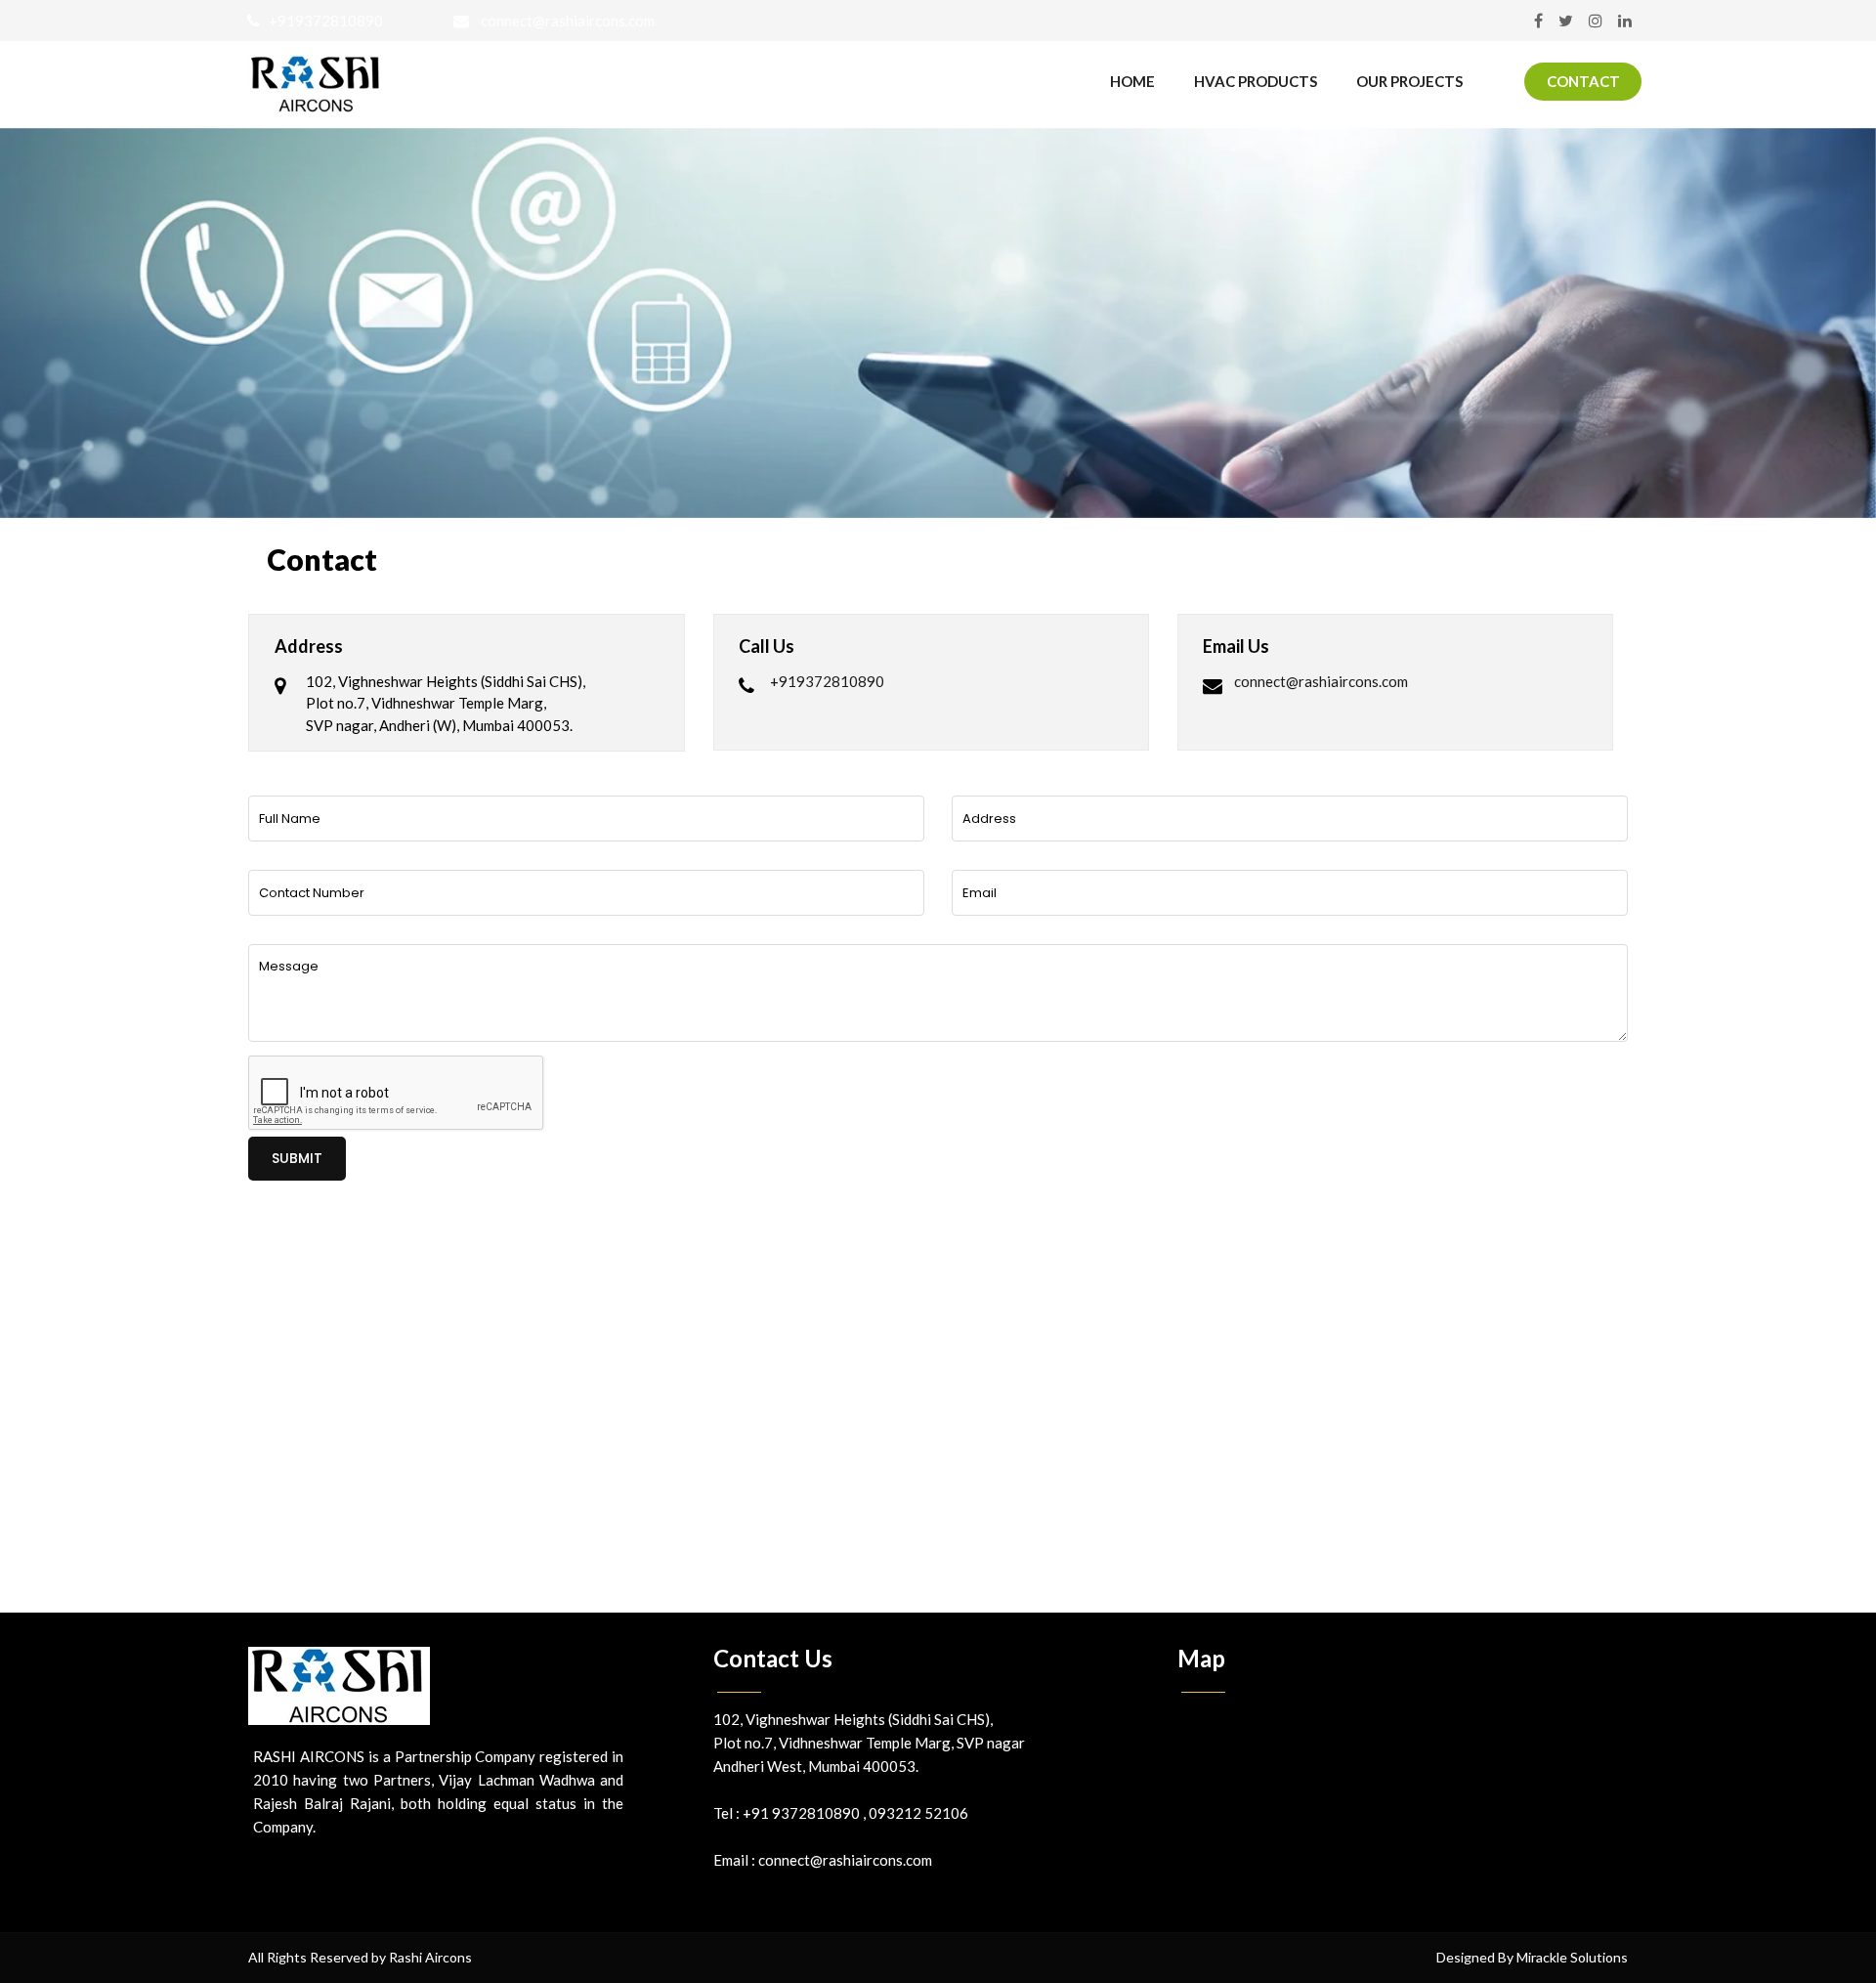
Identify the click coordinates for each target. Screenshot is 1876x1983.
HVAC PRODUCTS (1256, 81)
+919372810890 (321, 21)
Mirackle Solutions (1572, 1957)
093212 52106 (918, 1813)
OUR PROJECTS (1409, 81)
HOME (1132, 81)
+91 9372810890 (803, 1813)
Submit (297, 1158)
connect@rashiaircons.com (562, 21)
